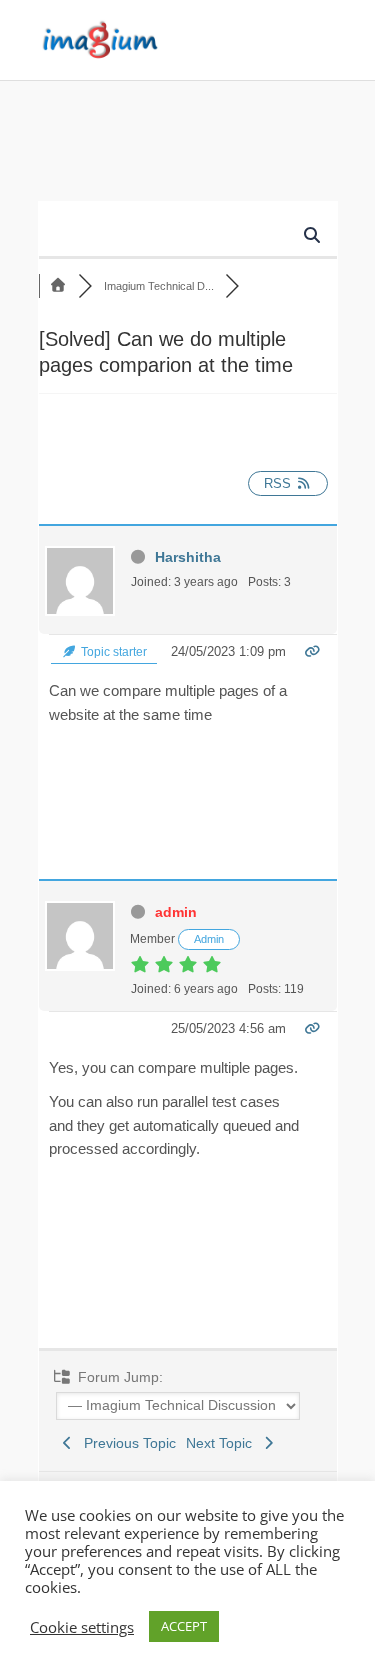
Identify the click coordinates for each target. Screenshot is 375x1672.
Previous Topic (126, 1443)
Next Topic (223, 1443)
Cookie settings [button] (82, 1627)
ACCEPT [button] (184, 1626)
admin (176, 912)
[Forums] (59, 286)
